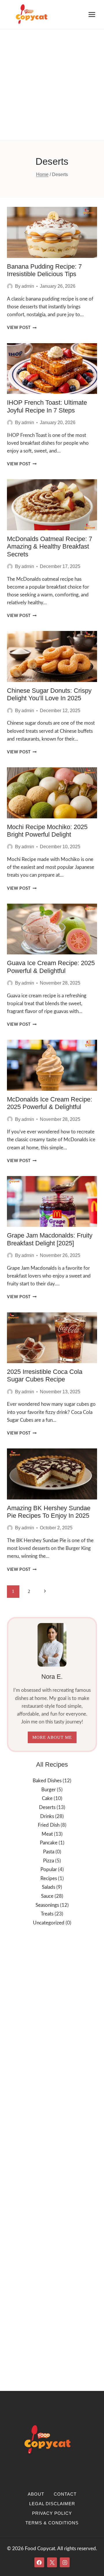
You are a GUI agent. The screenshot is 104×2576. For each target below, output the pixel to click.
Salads (49, 1887)
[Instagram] (65, 2562)
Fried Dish (49, 1825)
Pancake (49, 1843)
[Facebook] (39, 2562)
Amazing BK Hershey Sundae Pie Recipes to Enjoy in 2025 (49, 1512)
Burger (49, 1790)
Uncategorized (49, 1923)
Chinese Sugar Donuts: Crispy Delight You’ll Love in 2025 (49, 694)
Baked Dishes (47, 1781)
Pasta (49, 1852)
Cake (47, 1798)
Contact (65, 2494)
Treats (47, 1914)
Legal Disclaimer (52, 2504)
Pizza (49, 1861)
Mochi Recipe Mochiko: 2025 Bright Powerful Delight (47, 831)
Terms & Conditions (52, 2523)
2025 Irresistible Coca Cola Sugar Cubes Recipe (45, 1375)
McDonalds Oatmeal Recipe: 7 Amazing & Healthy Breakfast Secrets (50, 547)
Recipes (49, 1878)
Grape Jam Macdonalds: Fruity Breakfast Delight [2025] (50, 1239)
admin (28, 286)
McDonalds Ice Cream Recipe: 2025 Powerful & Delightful (50, 1103)
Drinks (47, 1816)
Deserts (47, 1807)
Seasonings (47, 1905)
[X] (52, 2562)
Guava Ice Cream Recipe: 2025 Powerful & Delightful (51, 967)
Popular (49, 1869)
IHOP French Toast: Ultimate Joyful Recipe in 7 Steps (47, 406)
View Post (22, 328)
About (36, 2494)
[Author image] (10, 286)
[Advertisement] (52, 84)
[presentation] (52, 232)
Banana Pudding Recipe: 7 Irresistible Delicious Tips (44, 270)
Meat (47, 1834)
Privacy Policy (52, 2513)
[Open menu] (92, 14)
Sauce (47, 1896)
